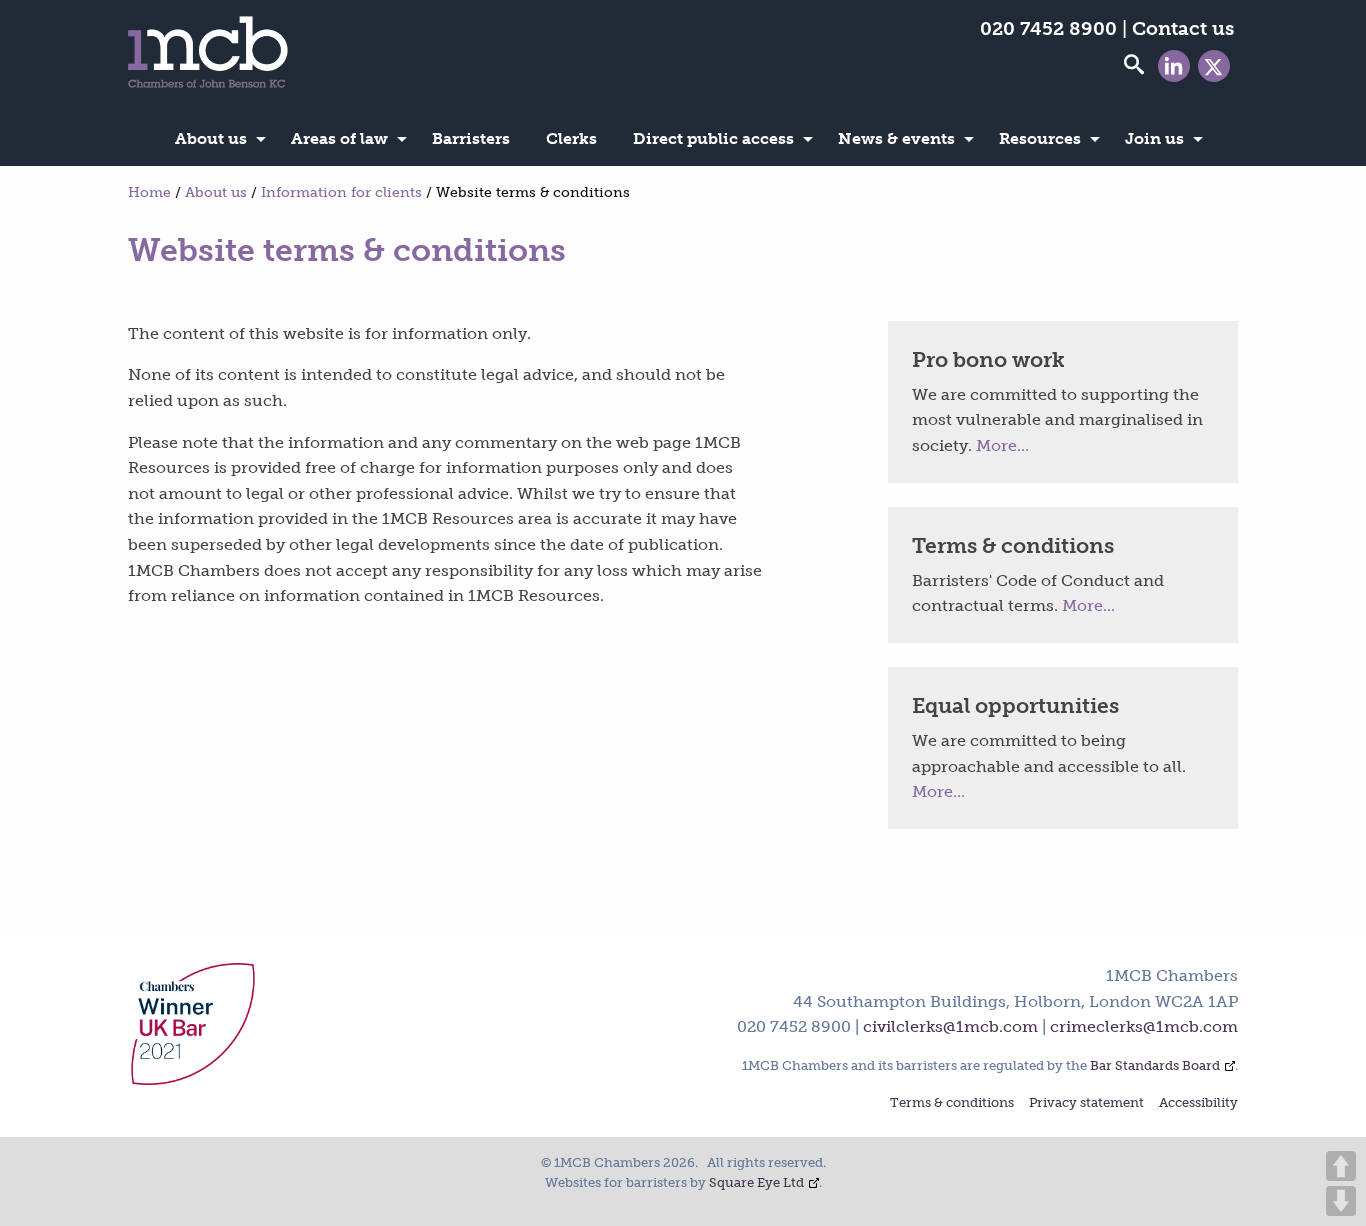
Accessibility (1198, 1103)
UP (1341, 1166)
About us (211, 138)
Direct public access (713, 138)
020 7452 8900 (1048, 28)
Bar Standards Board (1155, 1065)
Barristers (471, 138)
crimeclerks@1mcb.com (1144, 1026)
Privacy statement (1086, 1103)
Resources (1040, 138)
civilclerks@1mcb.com (950, 1026)
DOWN (1341, 1201)
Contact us (1183, 28)
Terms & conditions (952, 1103)
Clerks (571, 138)
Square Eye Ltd (756, 1182)
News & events (896, 138)
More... (1002, 445)
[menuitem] (215, 139)
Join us (1154, 138)
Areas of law (339, 138)
